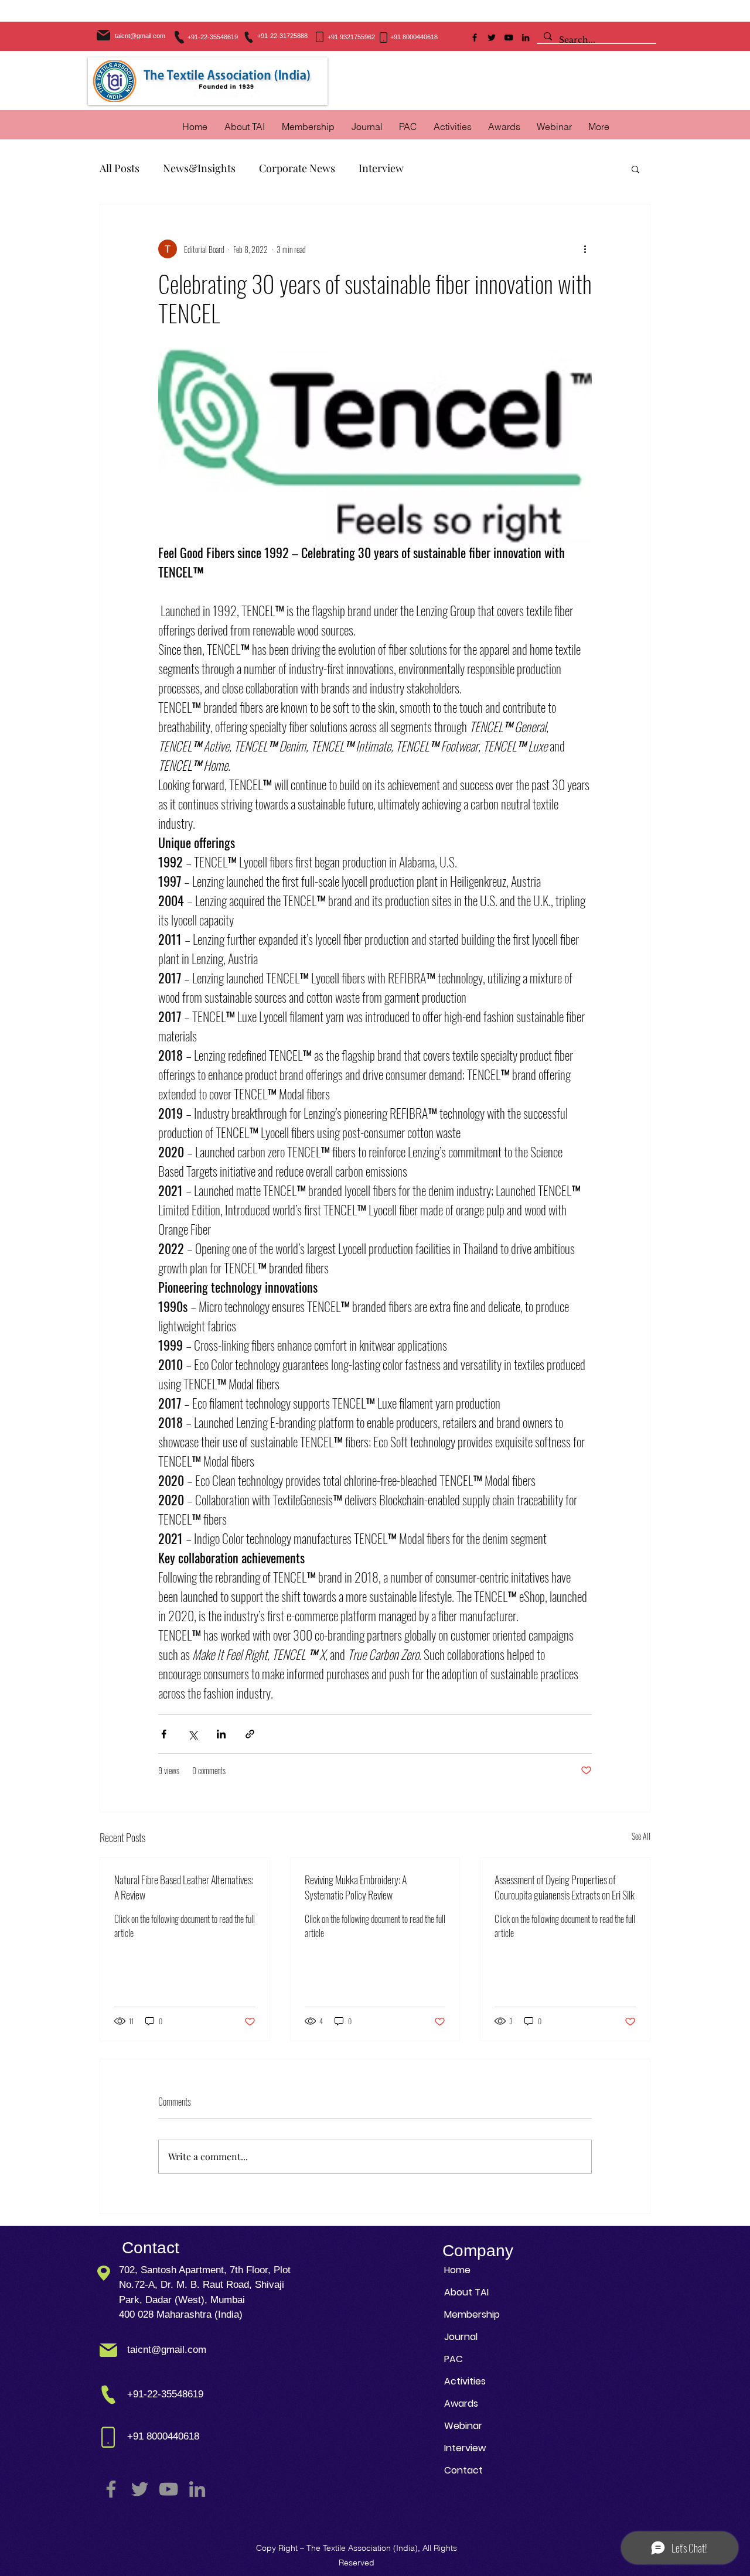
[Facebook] (475, 37)
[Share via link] (250, 1734)
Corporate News (297, 168)
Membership (472, 2314)
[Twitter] (492, 37)
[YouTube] (509, 37)
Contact (463, 2470)
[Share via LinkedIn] (221, 1734)
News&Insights (199, 168)
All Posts (120, 168)
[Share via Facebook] (164, 1734)
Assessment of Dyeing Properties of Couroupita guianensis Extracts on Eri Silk (565, 1887)
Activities (465, 2381)
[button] (453, 127)
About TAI (466, 2292)
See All (641, 1836)
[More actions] (585, 249)
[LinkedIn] (526, 37)
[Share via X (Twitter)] (192, 1734)
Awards (461, 2404)
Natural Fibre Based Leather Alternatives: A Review (184, 1887)
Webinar (463, 2426)
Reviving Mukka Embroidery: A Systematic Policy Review (356, 1887)
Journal (461, 2337)
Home (457, 2270)
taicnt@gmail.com (140, 36)
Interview (381, 168)
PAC (454, 2359)
